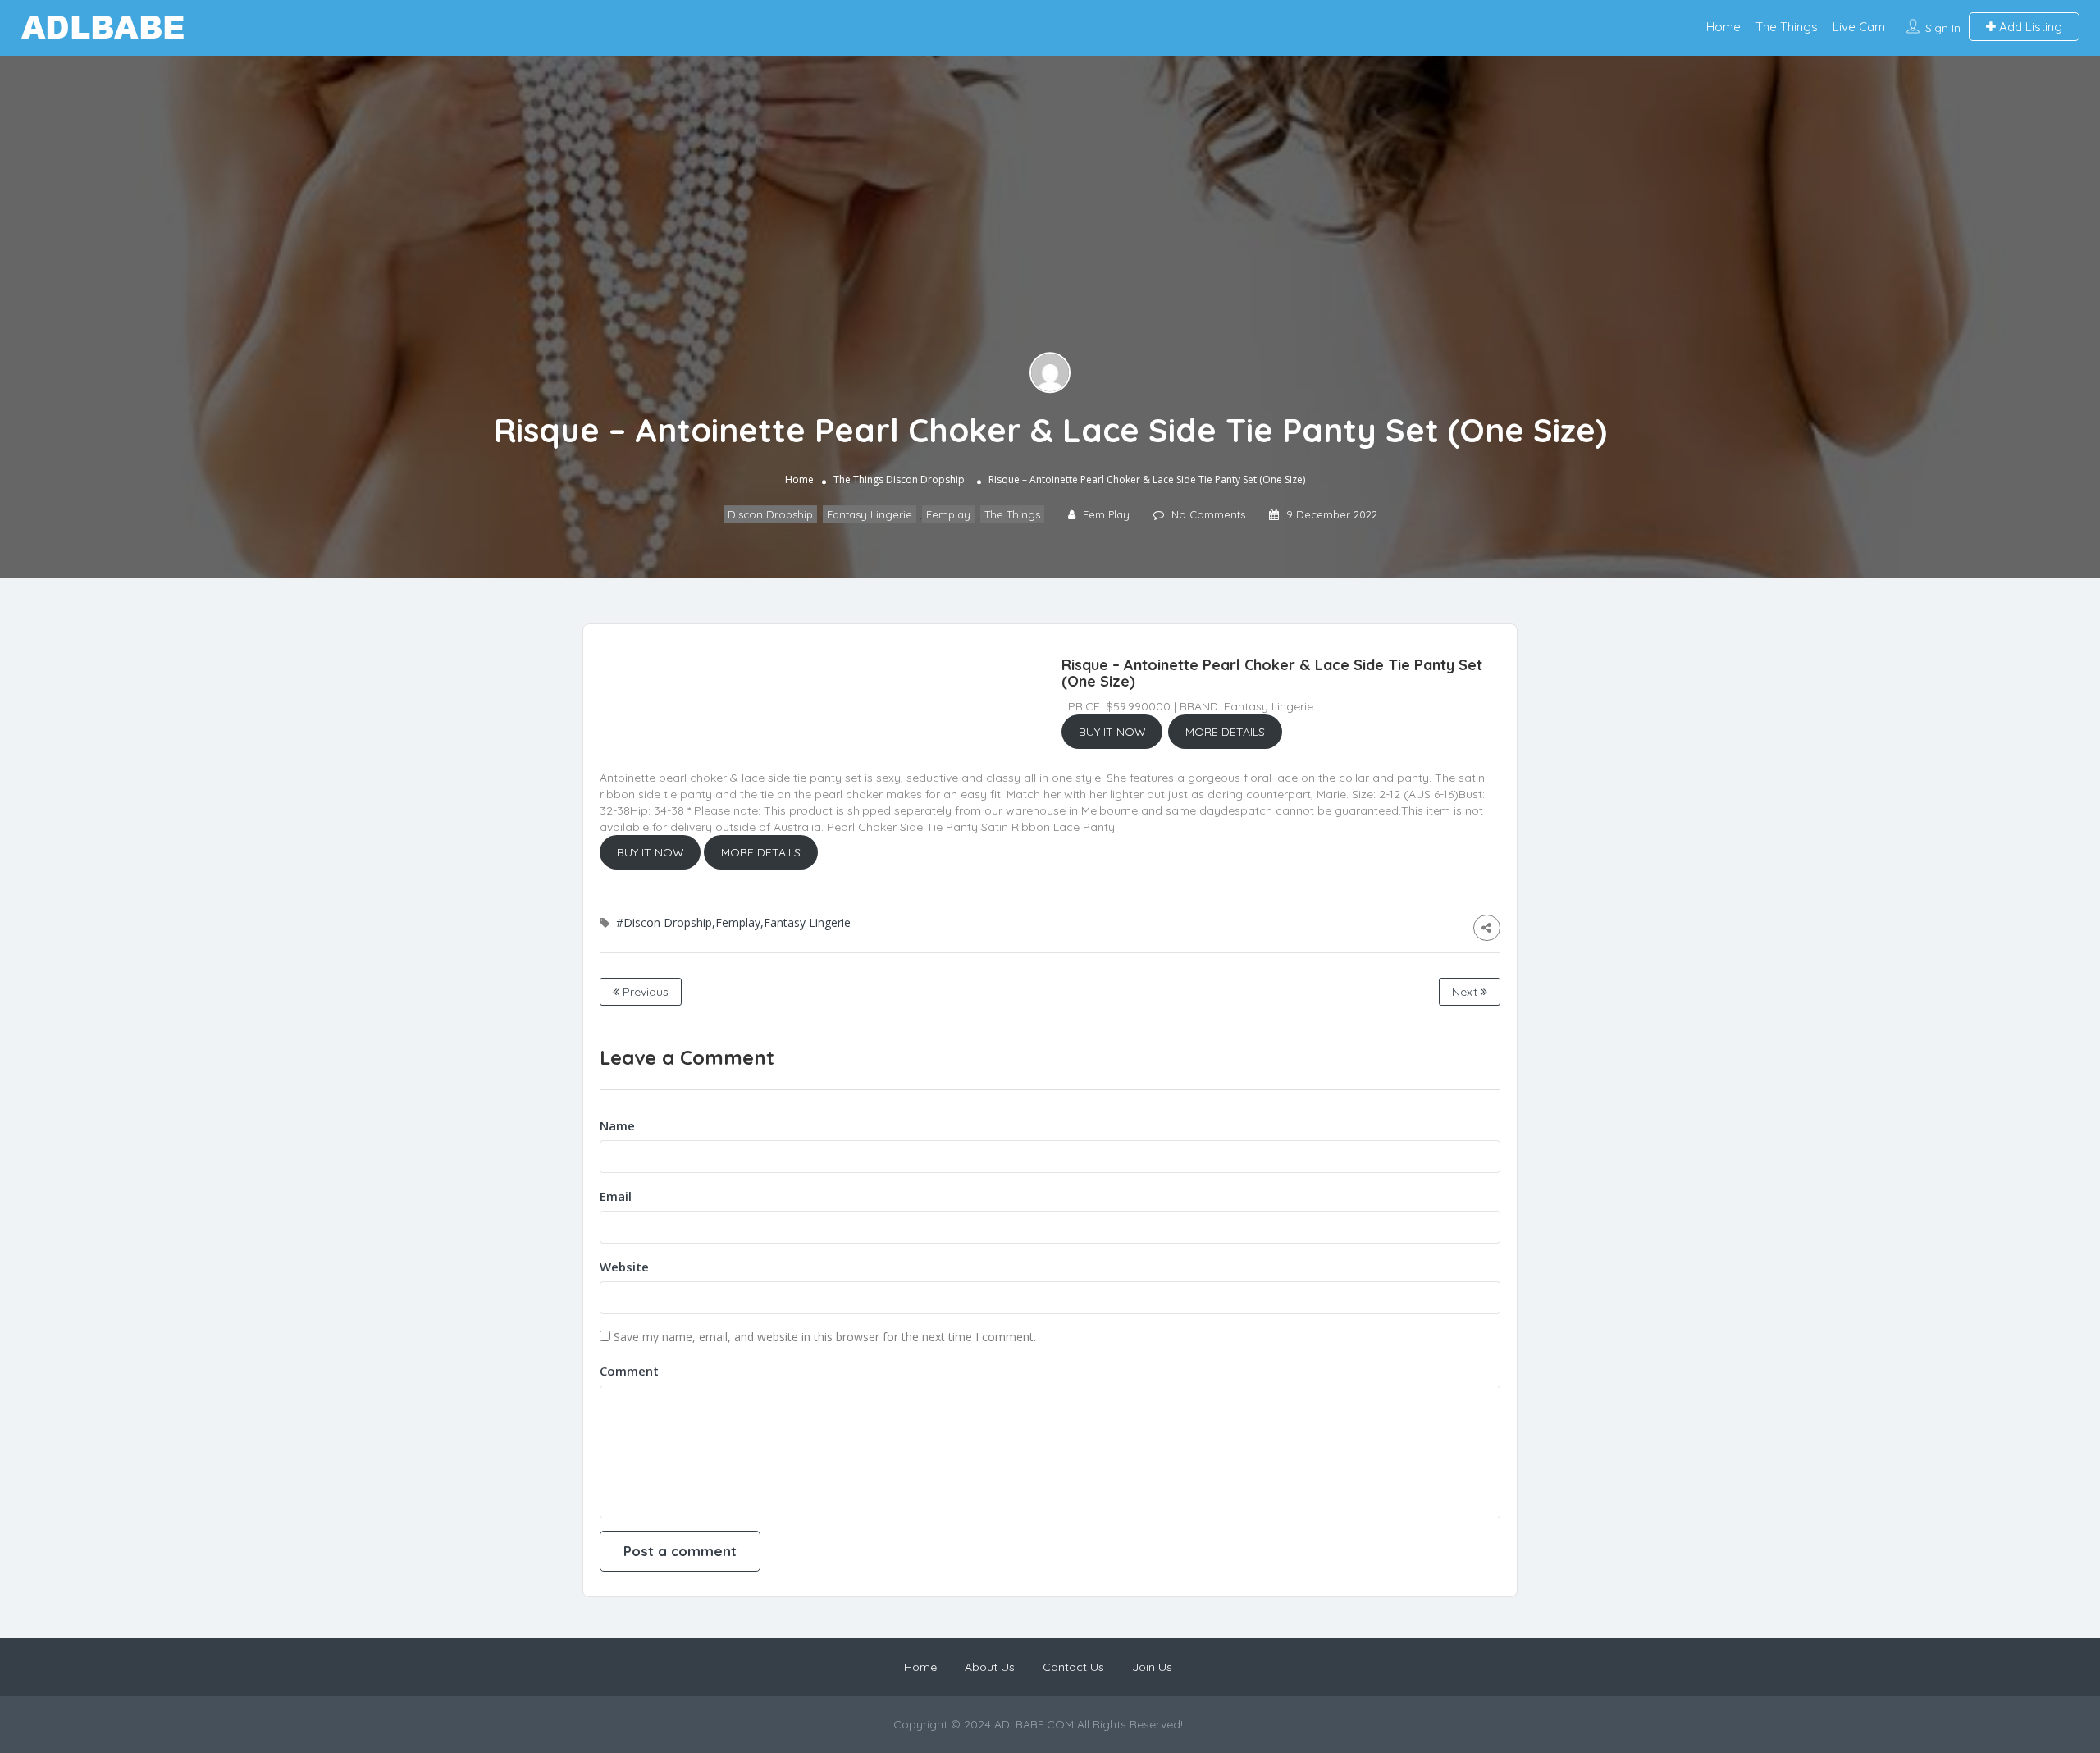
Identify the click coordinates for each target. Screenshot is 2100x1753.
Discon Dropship (925, 479)
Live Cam (1859, 27)
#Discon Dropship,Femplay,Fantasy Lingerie (733, 922)
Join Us (1152, 1667)
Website (624, 1267)
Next (1466, 992)
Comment (629, 1371)
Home (1723, 27)
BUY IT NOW (1112, 732)
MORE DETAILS (1225, 732)
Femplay (948, 514)
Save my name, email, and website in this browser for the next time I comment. (825, 1337)
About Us (990, 1667)
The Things (1787, 27)
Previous (644, 992)
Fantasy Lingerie (870, 514)
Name (617, 1125)
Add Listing (2029, 27)
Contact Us (1073, 1667)
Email (616, 1196)
